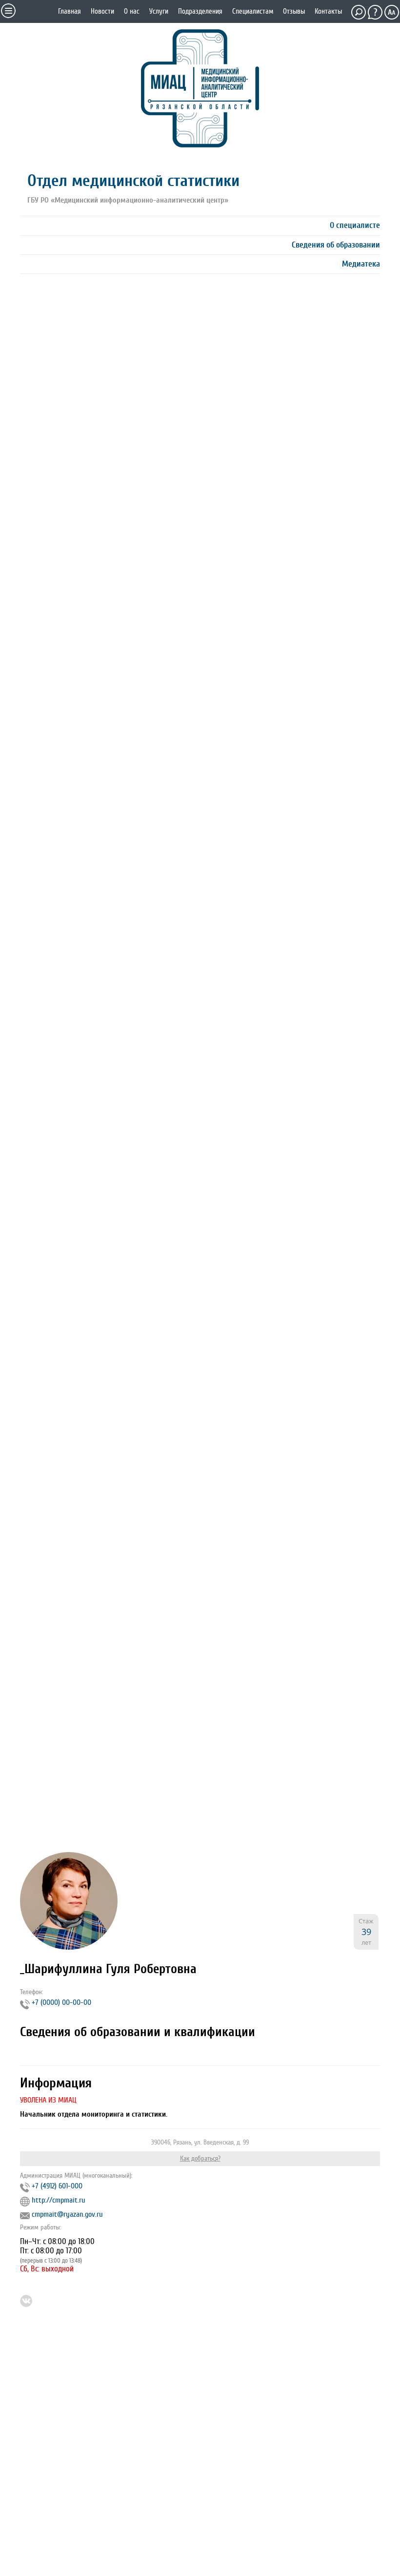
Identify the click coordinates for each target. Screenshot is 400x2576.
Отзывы (294, 11)
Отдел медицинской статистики (133, 181)
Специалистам (253, 11)
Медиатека (361, 264)
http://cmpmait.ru (59, 2200)
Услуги (159, 11)
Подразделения (200, 11)
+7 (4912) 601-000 (57, 2186)
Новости (102, 11)
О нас (132, 11)
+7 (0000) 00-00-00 (61, 2002)
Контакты (328, 11)
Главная (70, 11)
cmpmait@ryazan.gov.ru (67, 2214)
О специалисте (355, 225)
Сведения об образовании (336, 245)
